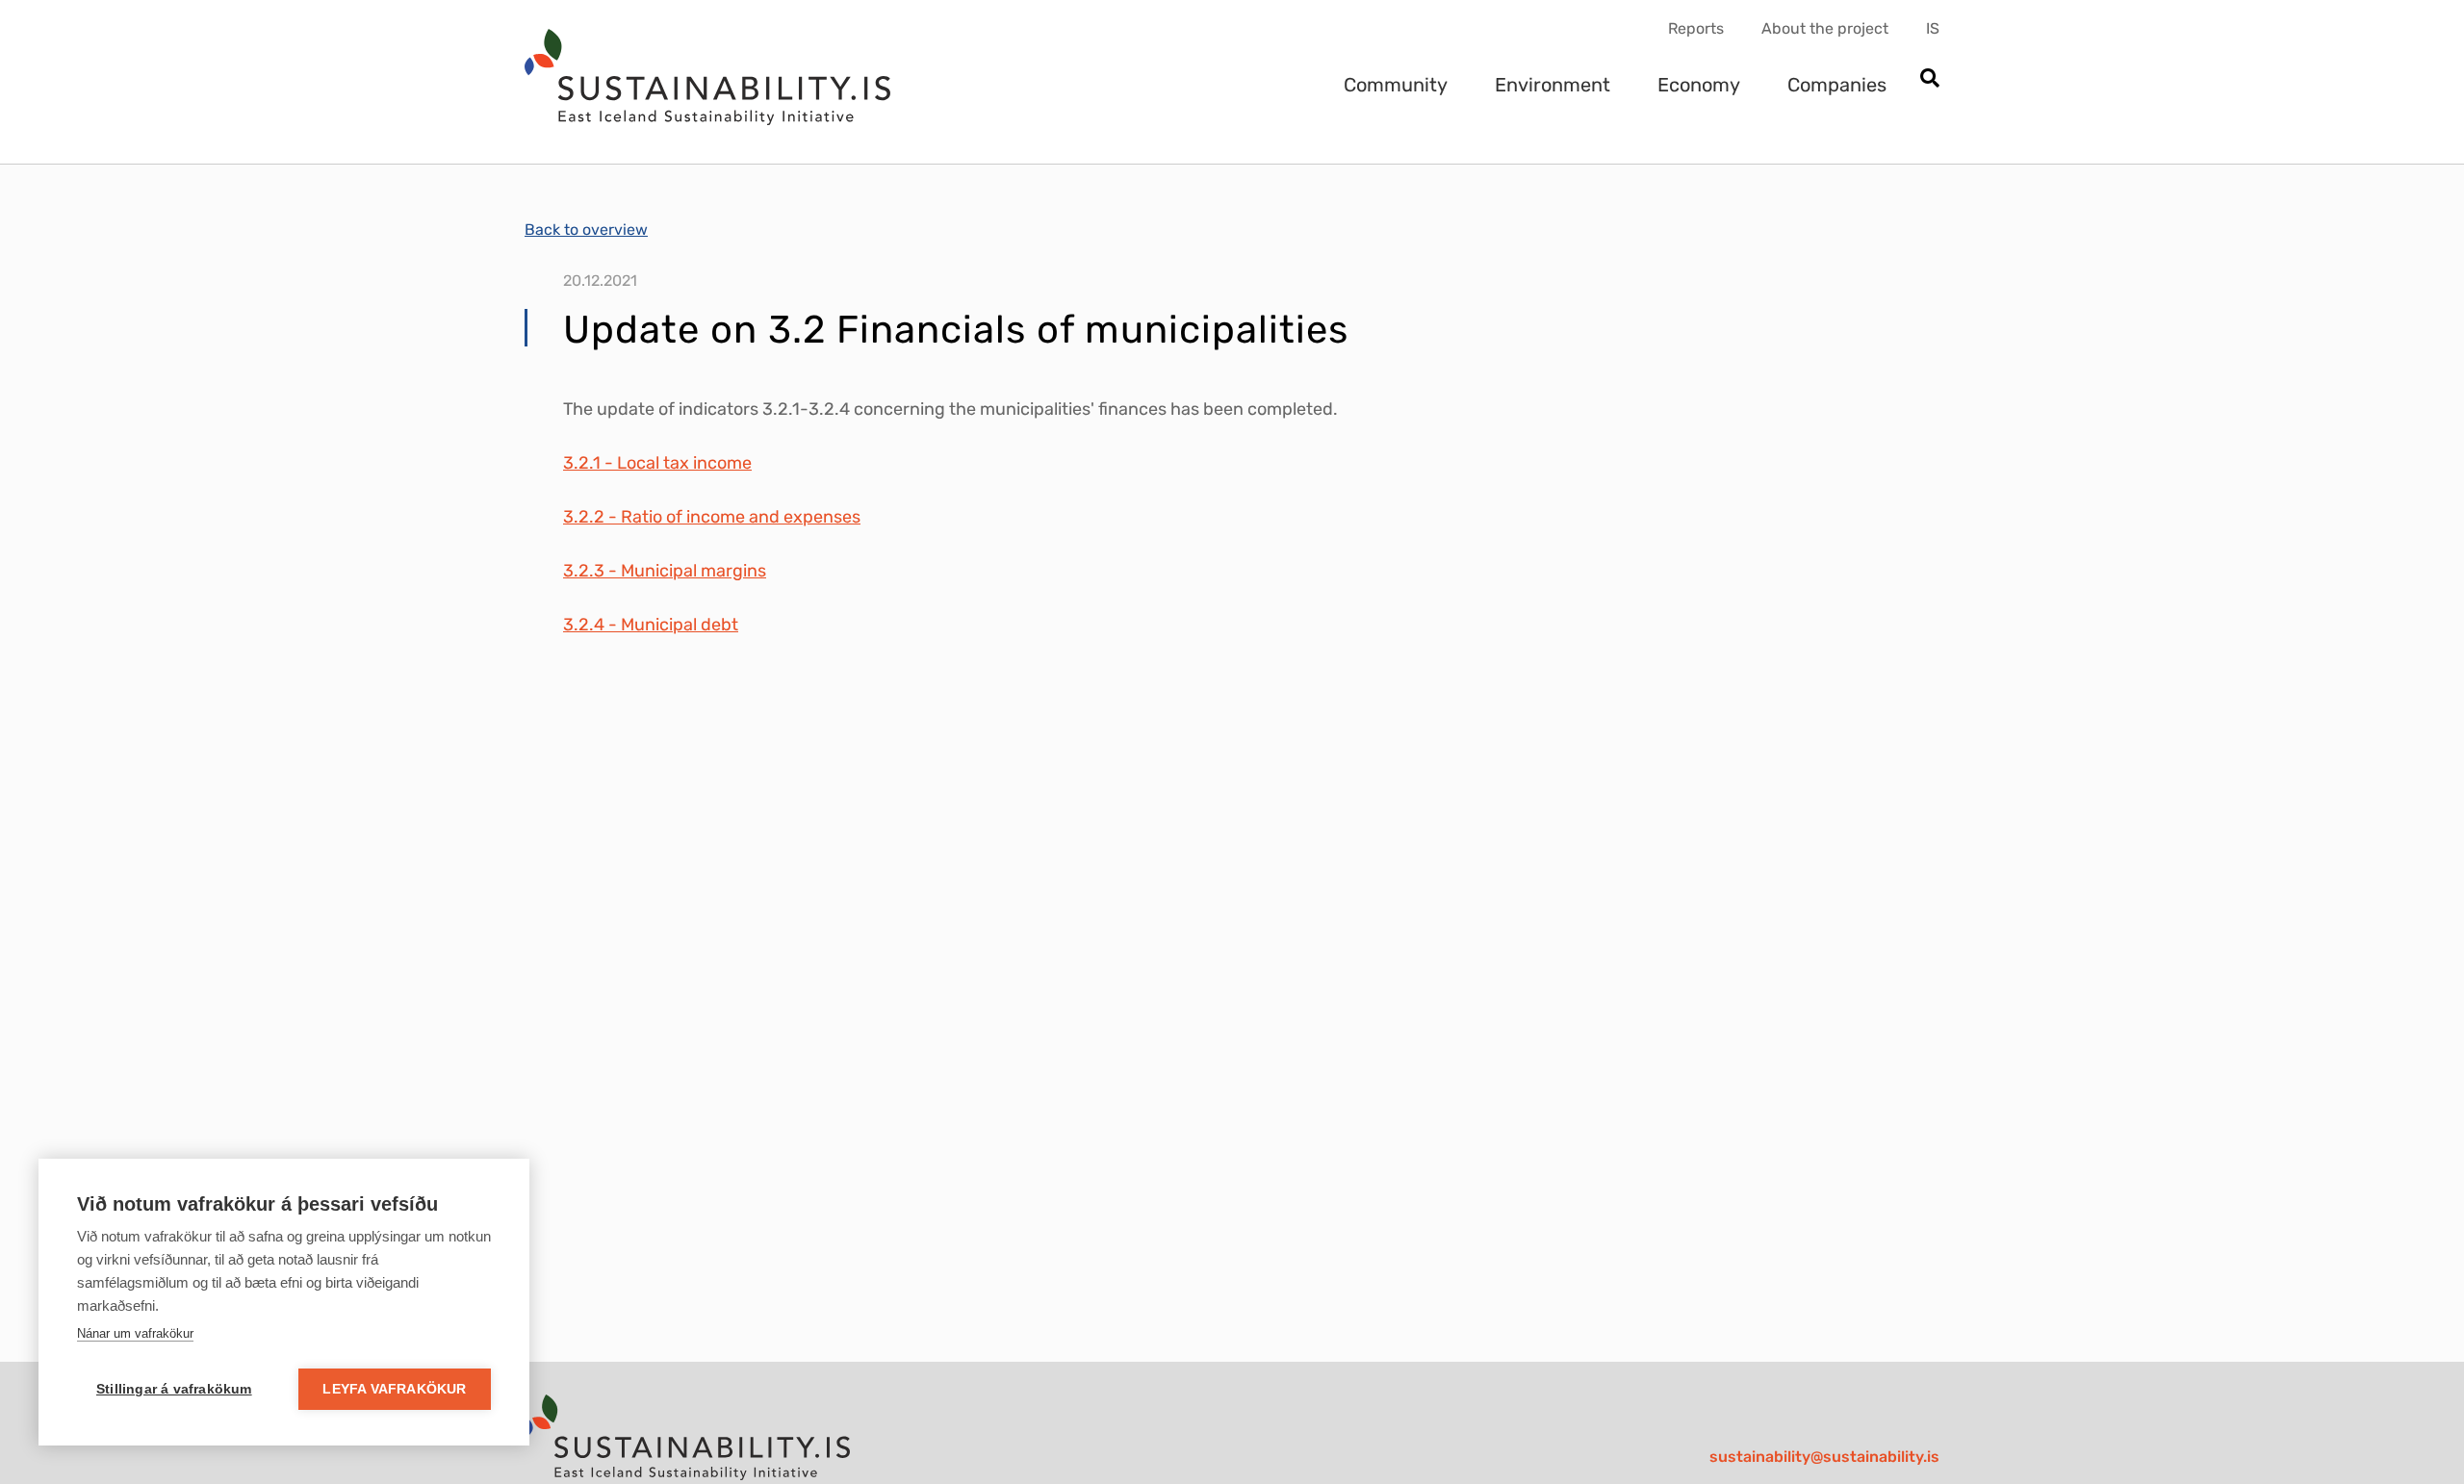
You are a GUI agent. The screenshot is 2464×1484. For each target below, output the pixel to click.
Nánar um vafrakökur (135, 1333)
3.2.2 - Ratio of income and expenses (712, 517)
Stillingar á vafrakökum (174, 1389)
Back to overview (586, 230)
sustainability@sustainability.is (1824, 1457)
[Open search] (1929, 79)
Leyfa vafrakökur (394, 1389)
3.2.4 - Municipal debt (651, 625)
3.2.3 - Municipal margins (665, 571)
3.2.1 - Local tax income (657, 463)
